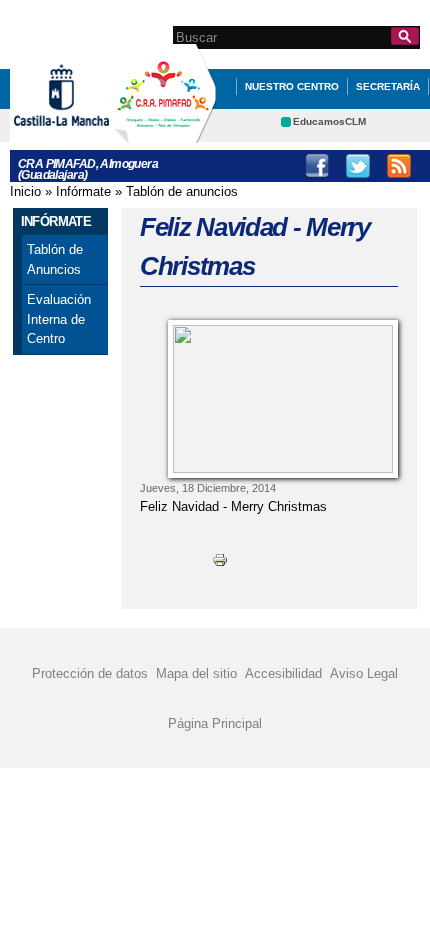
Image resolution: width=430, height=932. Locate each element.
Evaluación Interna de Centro (59, 319)
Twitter (358, 166)
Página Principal (215, 723)
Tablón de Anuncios (55, 259)
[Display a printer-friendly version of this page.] (220, 559)
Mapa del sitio (196, 673)
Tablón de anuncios (182, 191)
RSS (399, 166)
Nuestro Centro (292, 86)
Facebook (317, 166)
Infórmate (83, 191)
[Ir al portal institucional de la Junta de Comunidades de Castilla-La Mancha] (86, 133)
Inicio (25, 191)
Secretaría (388, 86)
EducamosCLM (329, 121)
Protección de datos (90, 673)
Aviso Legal (364, 673)
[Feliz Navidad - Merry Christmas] (283, 399)
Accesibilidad (283, 673)
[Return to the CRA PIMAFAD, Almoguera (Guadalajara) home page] (165, 133)
